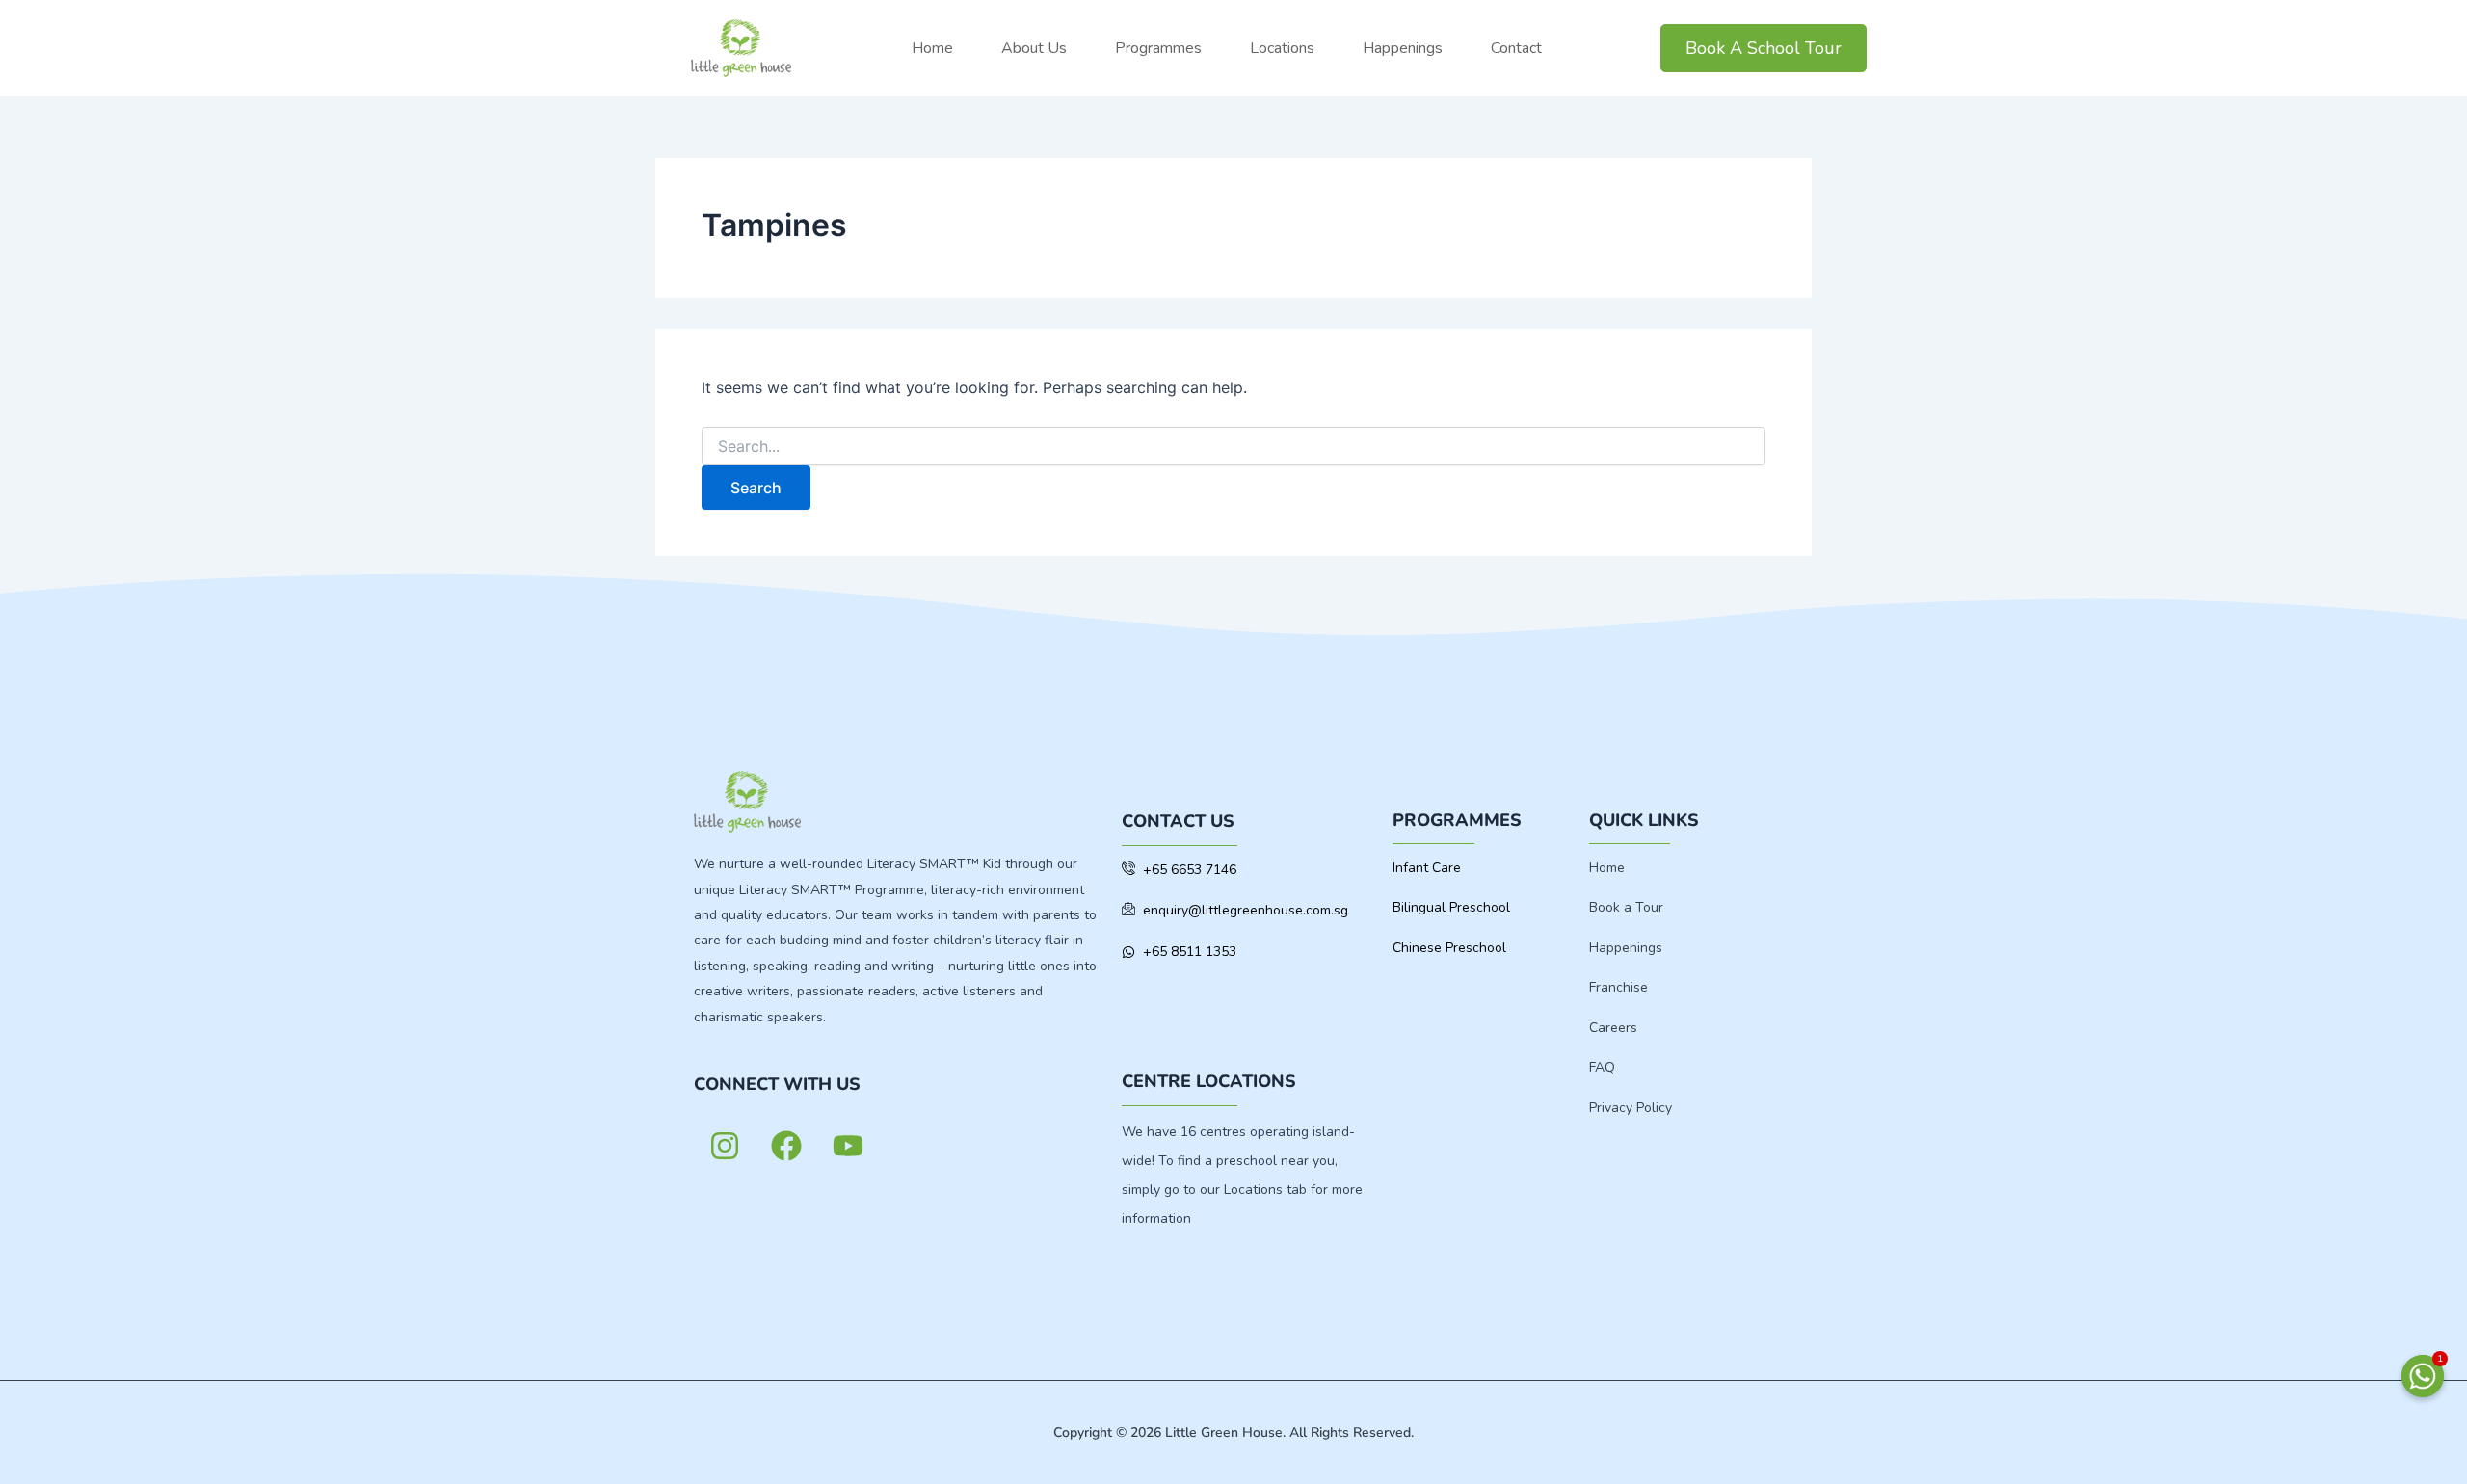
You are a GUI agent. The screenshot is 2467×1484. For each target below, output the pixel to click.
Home (932, 48)
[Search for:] (1233, 447)
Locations (1282, 48)
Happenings (1403, 48)
